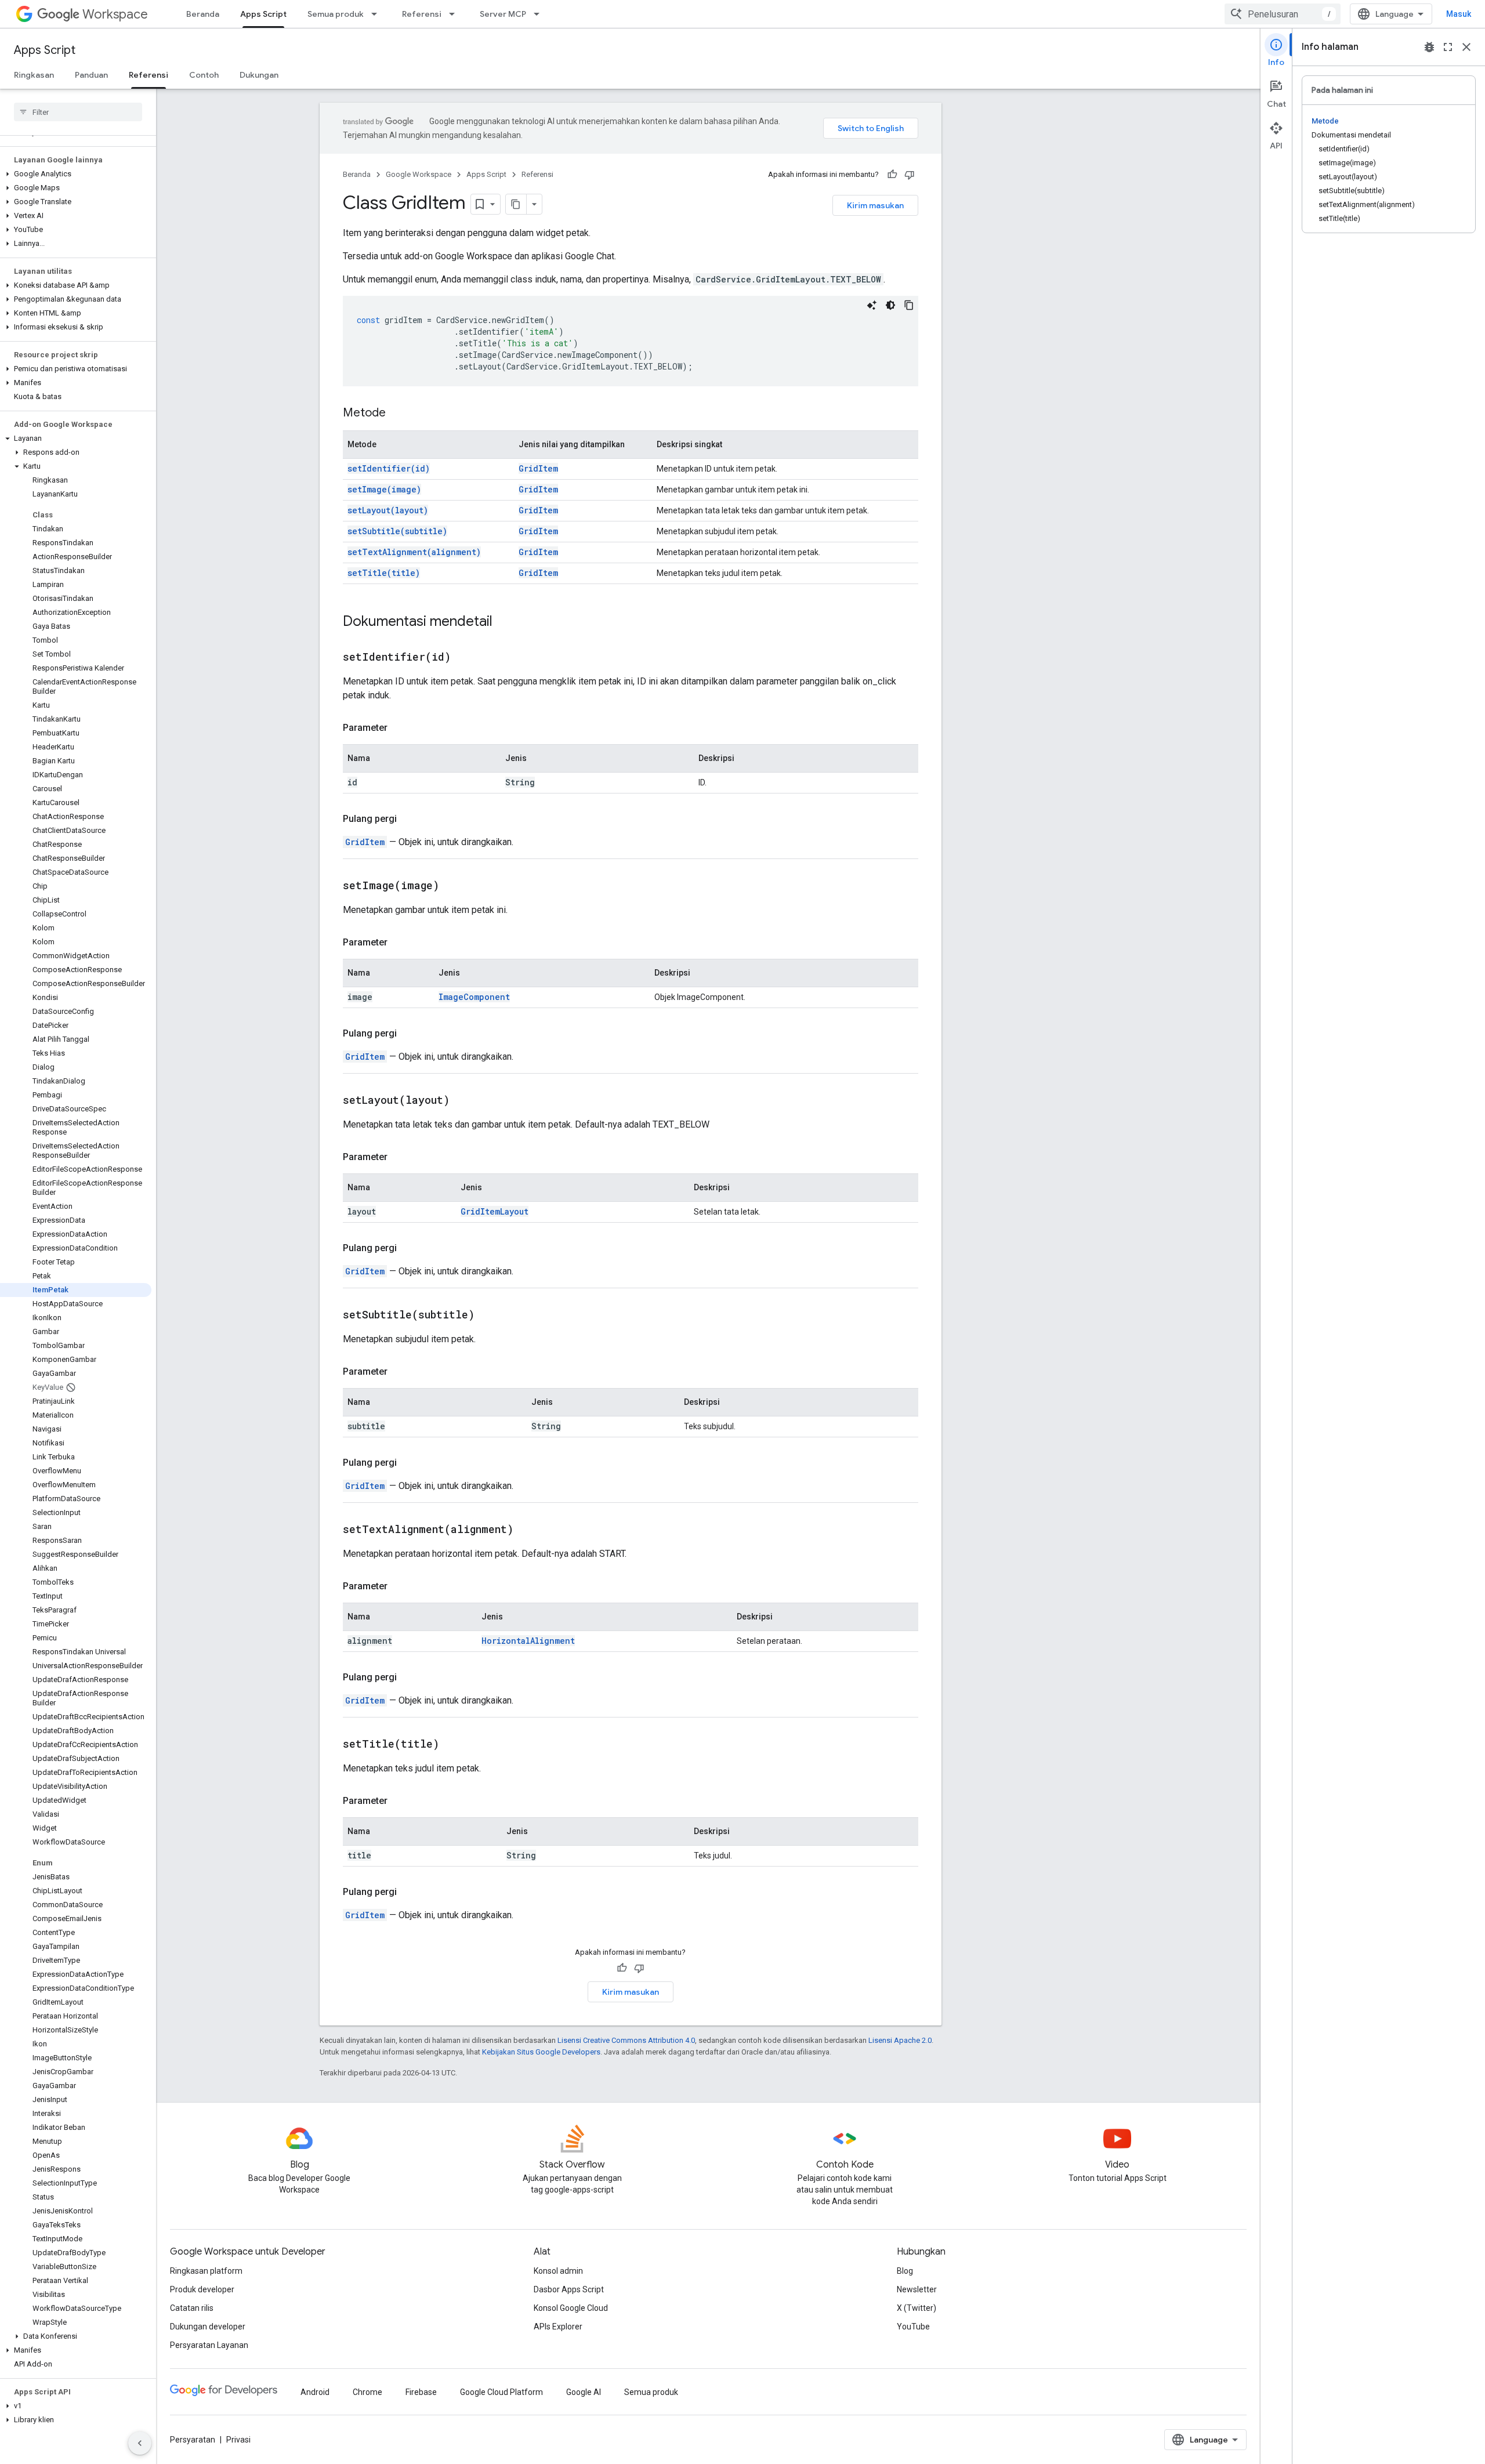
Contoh (204, 75)
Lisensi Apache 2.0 (900, 2040)
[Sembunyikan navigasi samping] (140, 2443)
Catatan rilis (192, 2308)
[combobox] (1283, 14)
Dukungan (259, 75)
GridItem (538, 468)
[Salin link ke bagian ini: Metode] (397, 414)
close (1466, 47)
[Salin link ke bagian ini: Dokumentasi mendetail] (504, 622)
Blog (905, 2271)
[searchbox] (78, 112)
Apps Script (263, 14)
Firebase (421, 2392)
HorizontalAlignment (528, 1641)
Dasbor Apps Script (569, 2289)
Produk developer (202, 2289)
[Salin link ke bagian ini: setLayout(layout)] (464, 1101)
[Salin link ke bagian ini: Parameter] (399, 728)
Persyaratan (193, 2440)
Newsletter (917, 2289)
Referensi (422, 14)
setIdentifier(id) (389, 468)
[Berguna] (892, 175)
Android (315, 2392)
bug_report (1429, 47)
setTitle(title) (384, 573)
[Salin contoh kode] (909, 305)
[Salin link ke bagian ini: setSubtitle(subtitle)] (489, 1316)
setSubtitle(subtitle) (397, 531)
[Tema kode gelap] (890, 305)
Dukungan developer (208, 2327)
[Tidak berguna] (910, 175)
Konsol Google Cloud (571, 2308)
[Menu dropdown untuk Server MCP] (540, 14)
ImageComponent (474, 997)
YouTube (913, 2327)
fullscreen (1448, 47)
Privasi (238, 2440)
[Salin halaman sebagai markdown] (516, 204)
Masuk (1459, 14)
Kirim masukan (875, 205)
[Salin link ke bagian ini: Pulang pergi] (408, 819)
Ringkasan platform (206, 2271)
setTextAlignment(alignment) (414, 552)
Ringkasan (34, 75)
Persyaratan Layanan (209, 2345)
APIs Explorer (558, 2327)
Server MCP (503, 14)
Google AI (584, 2392)
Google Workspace (419, 174)
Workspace (115, 14)
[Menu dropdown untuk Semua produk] (378, 14)
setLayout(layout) (388, 510)
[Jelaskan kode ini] (872, 305)
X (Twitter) (917, 2308)
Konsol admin (558, 2271)
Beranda (203, 14)
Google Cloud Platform (501, 2392)
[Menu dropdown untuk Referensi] (455, 14)
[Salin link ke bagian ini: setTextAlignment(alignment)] (528, 1530)
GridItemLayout (495, 1211)
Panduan (91, 75)
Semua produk (336, 14)
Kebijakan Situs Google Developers (541, 2052)
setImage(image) (384, 489)
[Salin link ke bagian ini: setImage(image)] (454, 886)
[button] (76, 174)
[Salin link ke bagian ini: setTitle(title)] (454, 1745)
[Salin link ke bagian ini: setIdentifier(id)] (465, 658)
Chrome (367, 2392)
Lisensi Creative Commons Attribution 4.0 (626, 2040)
